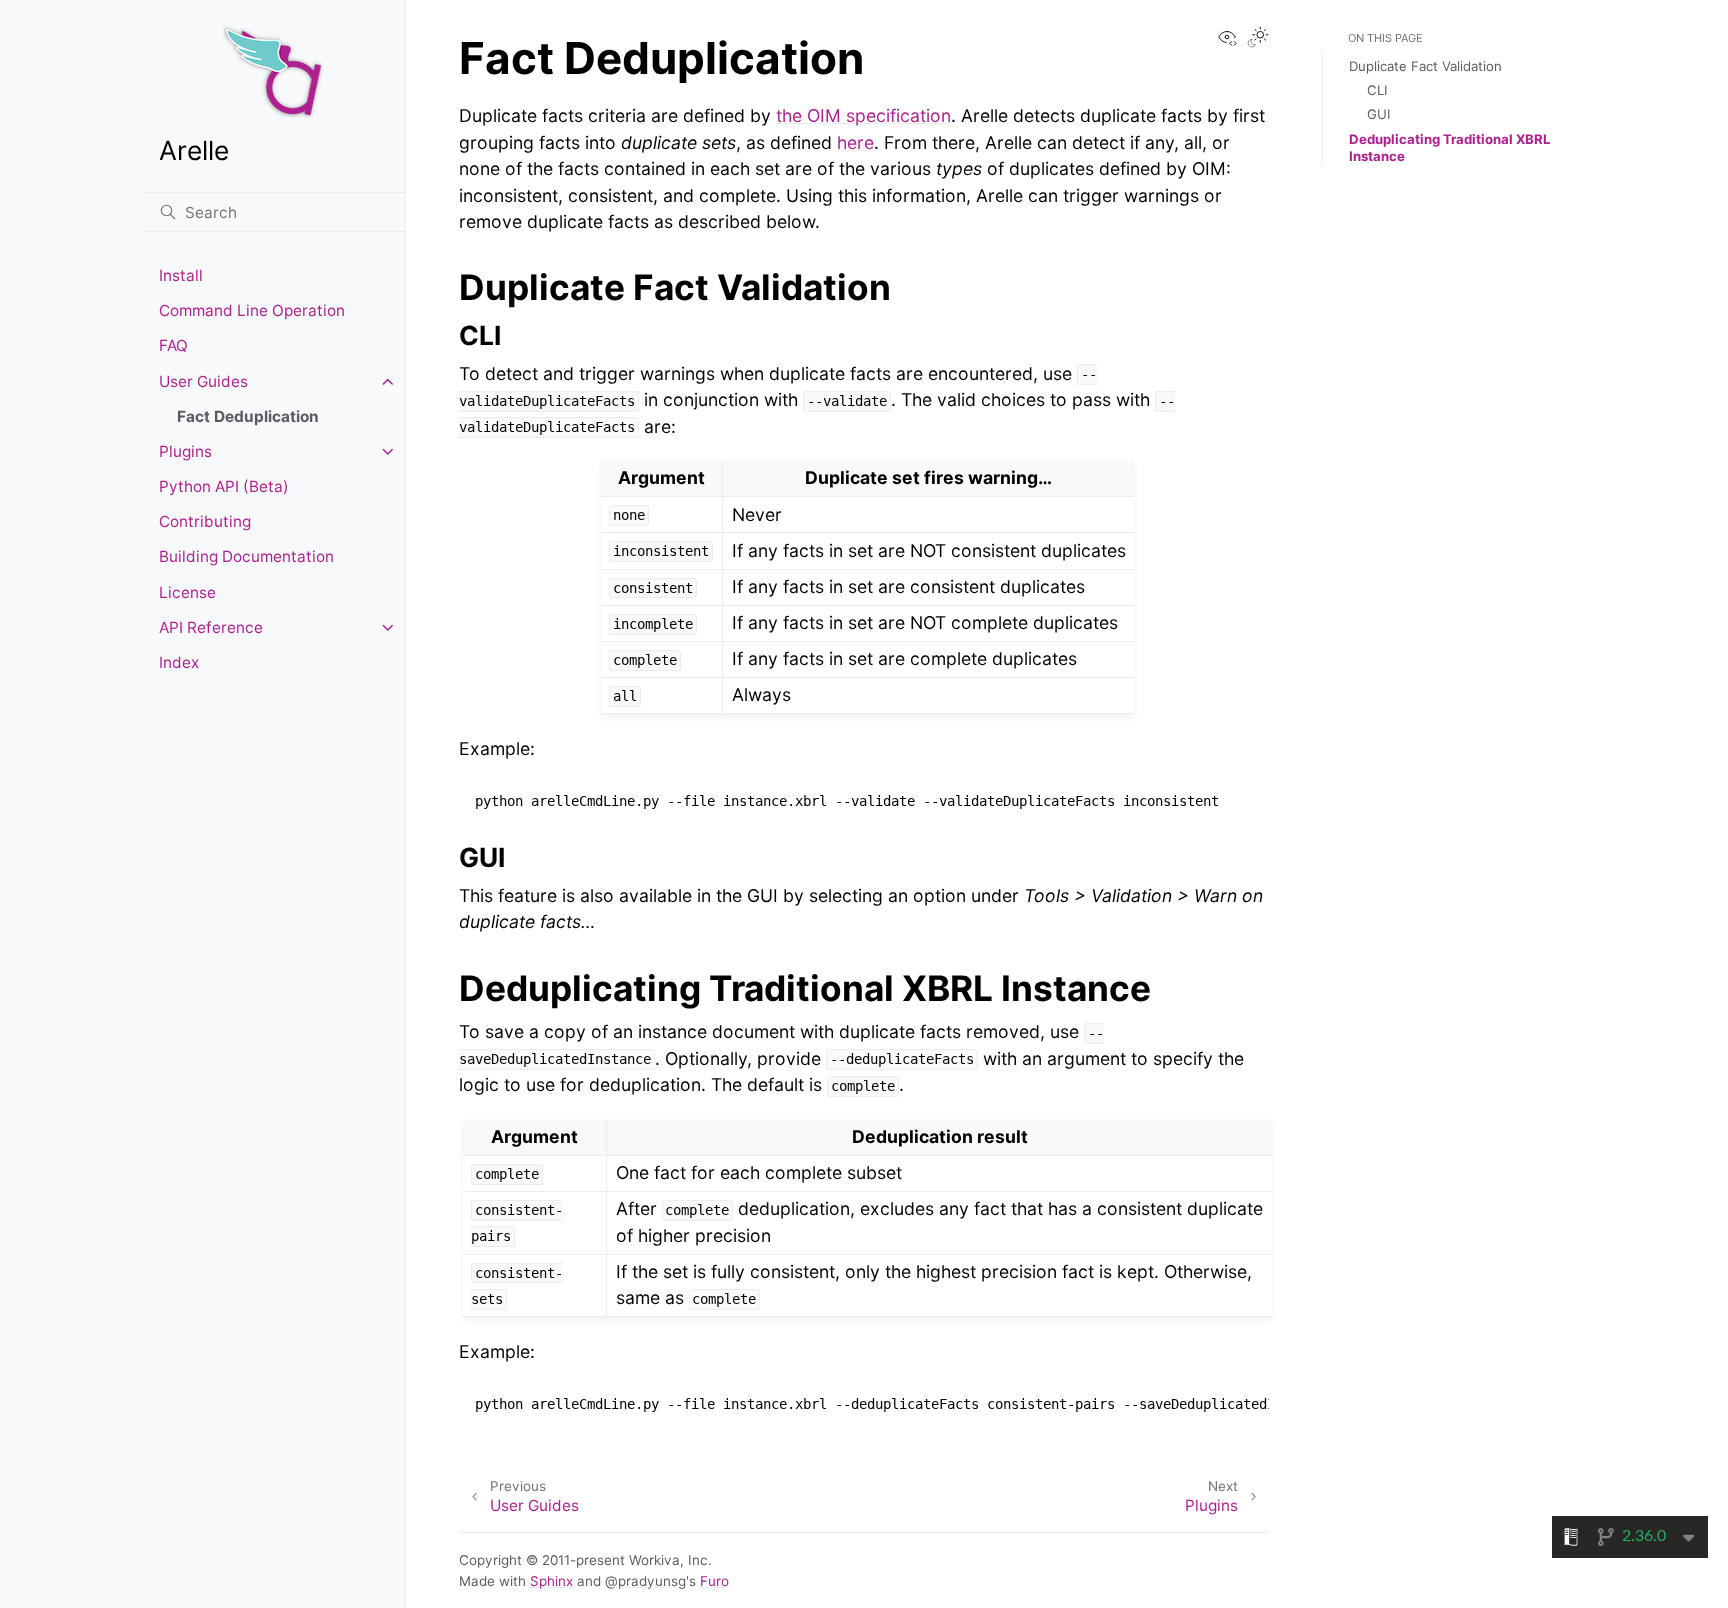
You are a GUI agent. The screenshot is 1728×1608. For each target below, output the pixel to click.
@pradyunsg (645, 1581)
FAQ (173, 345)
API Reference (211, 627)
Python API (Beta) (224, 486)
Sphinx (551, 1581)
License (187, 592)
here (855, 142)
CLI (1377, 90)
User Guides (203, 381)
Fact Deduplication (248, 416)
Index (179, 662)
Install (181, 275)
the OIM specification (863, 115)
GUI (1378, 114)
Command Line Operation (252, 310)
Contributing (205, 521)
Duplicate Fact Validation (1425, 66)
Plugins (185, 451)
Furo (714, 1581)
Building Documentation (246, 556)
